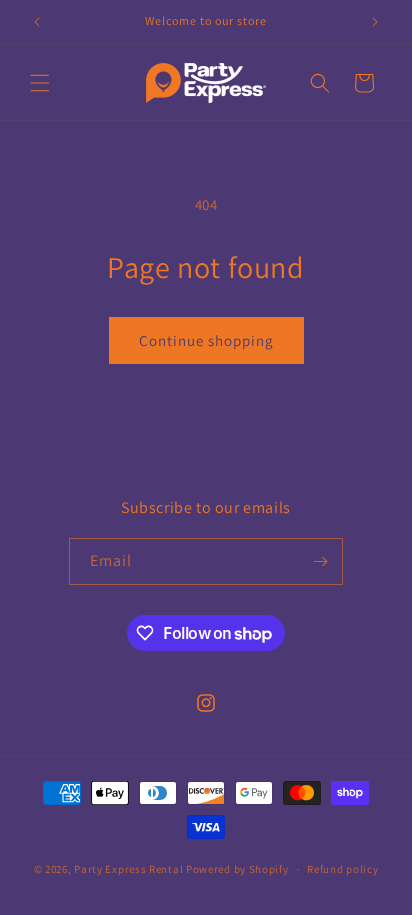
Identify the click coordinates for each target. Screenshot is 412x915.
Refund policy (342, 869)
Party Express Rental (128, 869)
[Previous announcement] (37, 22)
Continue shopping (206, 340)
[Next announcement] (375, 22)
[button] (40, 83)
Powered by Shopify (237, 869)
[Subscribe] (320, 561)
